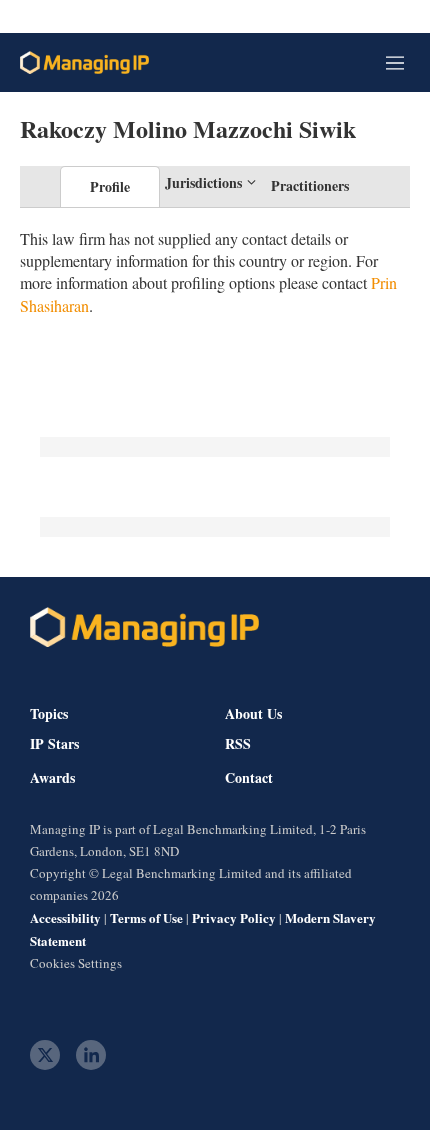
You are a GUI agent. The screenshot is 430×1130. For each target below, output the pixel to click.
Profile (110, 186)
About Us (253, 713)
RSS (238, 744)
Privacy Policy (234, 917)
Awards (52, 778)
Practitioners (310, 185)
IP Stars (54, 744)
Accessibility (65, 917)
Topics (49, 713)
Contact (249, 778)
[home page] (84, 62)
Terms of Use (146, 917)
